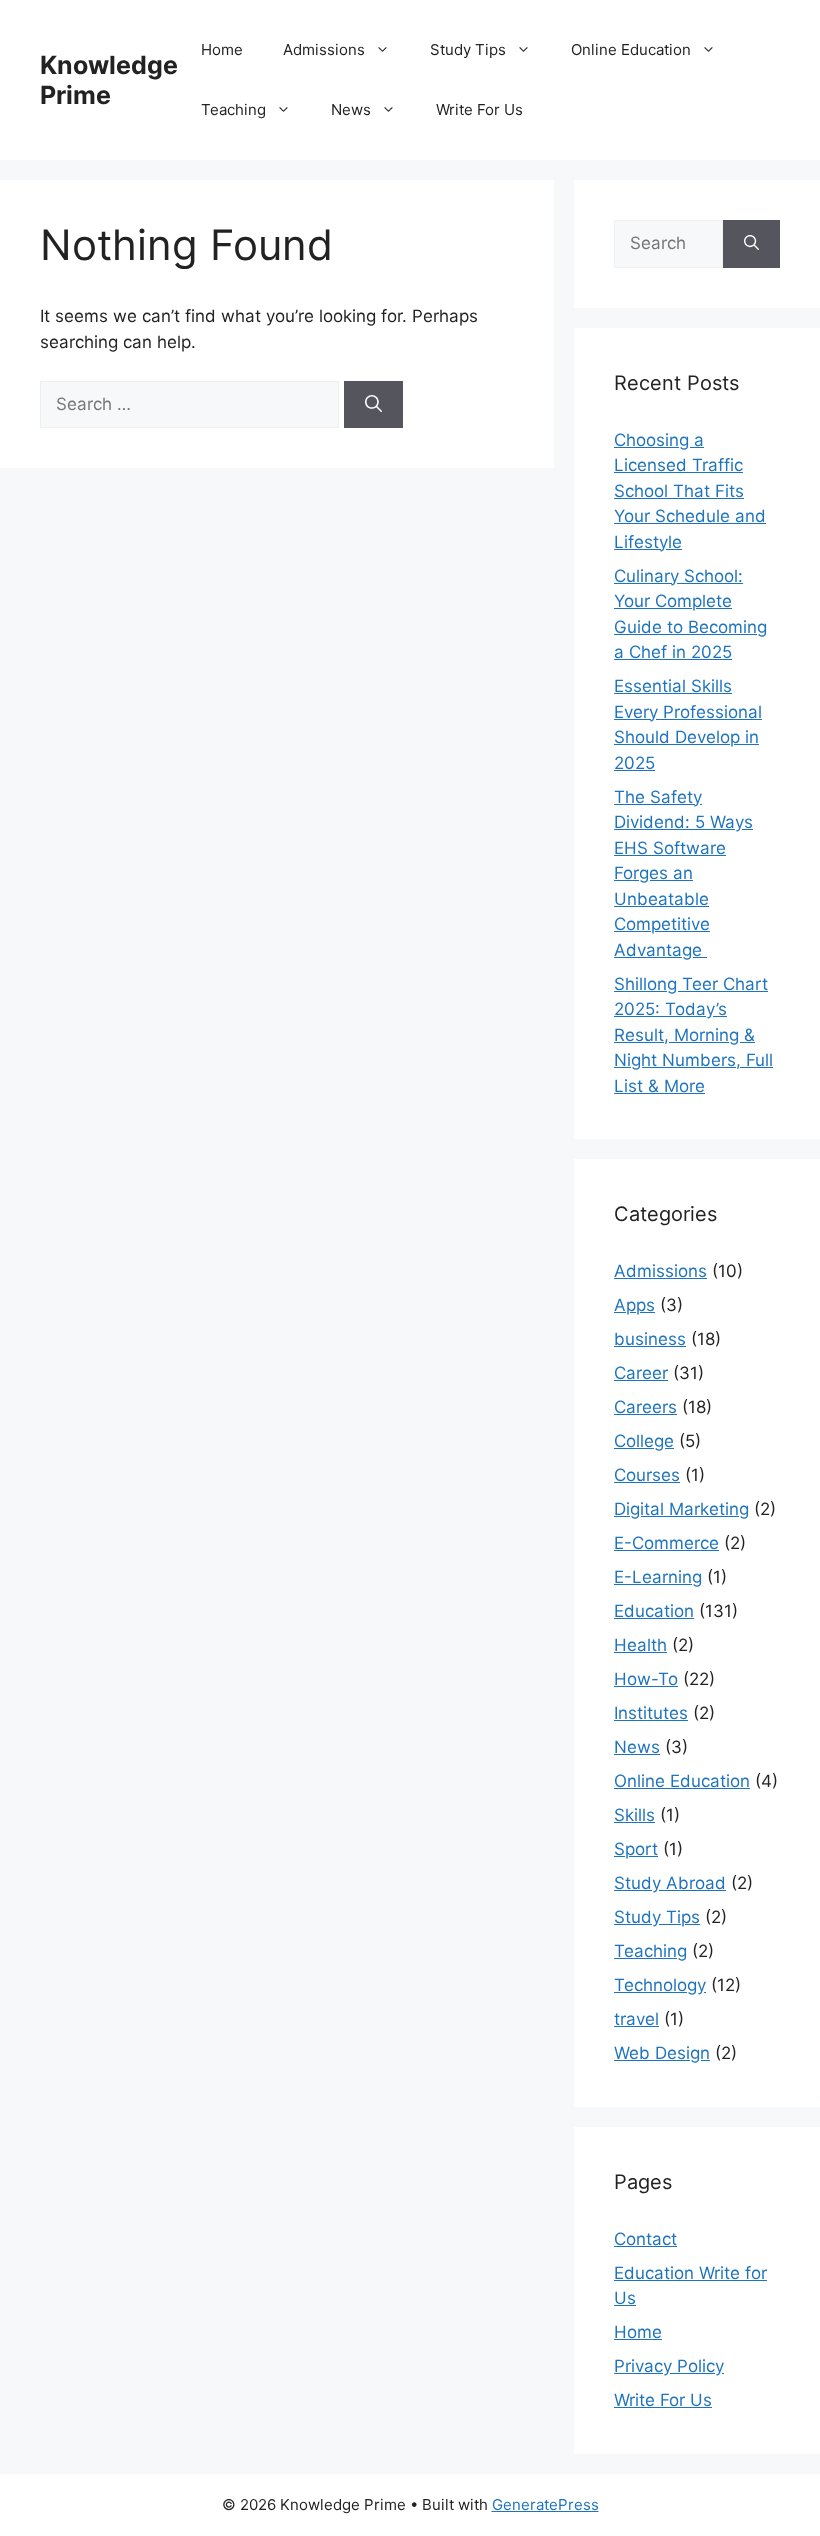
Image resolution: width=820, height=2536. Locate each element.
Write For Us (479, 109)
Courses (647, 1475)
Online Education (631, 49)
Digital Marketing (681, 1509)
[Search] (373, 405)
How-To (646, 1679)
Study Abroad (670, 1883)
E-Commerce (666, 1543)
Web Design (662, 2053)
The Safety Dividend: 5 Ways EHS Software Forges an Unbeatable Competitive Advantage (683, 873)
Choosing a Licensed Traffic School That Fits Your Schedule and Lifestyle (690, 491)
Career (641, 1373)
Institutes (651, 1713)
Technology (660, 1985)
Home (222, 49)
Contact (645, 2239)
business (650, 1339)
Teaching (233, 109)
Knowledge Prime (109, 80)
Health (640, 1645)
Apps (634, 1305)
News (351, 109)
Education (654, 1611)
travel (636, 2019)
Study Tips (468, 49)
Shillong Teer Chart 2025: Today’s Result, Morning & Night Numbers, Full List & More (693, 1035)
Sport (636, 1849)
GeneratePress (545, 2504)
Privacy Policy (669, 2366)
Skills (634, 1815)
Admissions (324, 49)
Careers (645, 1407)
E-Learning (658, 1577)
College (644, 1441)
